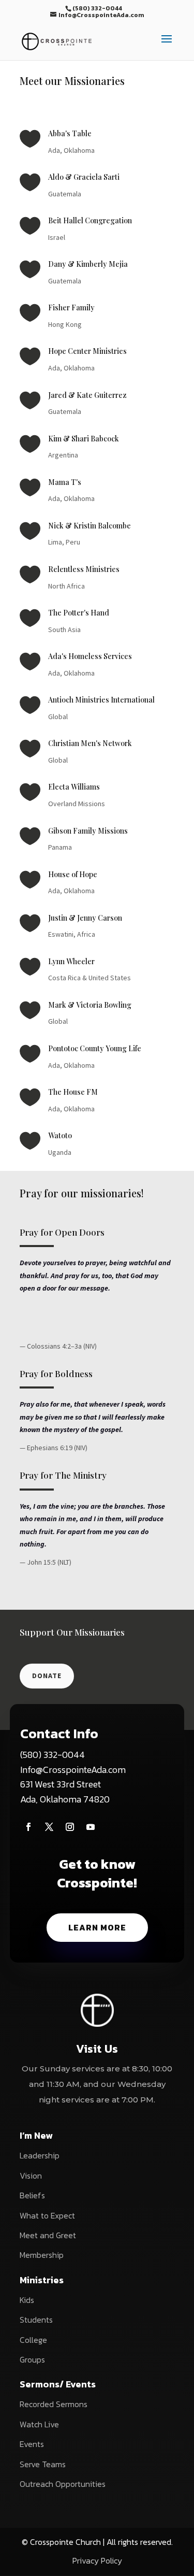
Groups (32, 2359)
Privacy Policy (97, 2560)
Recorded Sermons (54, 2404)
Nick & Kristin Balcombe (89, 526)
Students (36, 2320)
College (33, 2340)
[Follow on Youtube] (91, 1827)
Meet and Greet (48, 2235)
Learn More (97, 1927)
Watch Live (39, 2424)
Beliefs (32, 2195)
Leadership (40, 2155)
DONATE (47, 1676)
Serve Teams (43, 2464)
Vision (31, 2176)
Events (32, 2444)
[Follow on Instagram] (70, 1827)
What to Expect (47, 2215)
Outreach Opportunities (63, 2484)
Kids (27, 2300)
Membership (42, 2255)
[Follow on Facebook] (28, 1827)
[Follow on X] (49, 1827)
